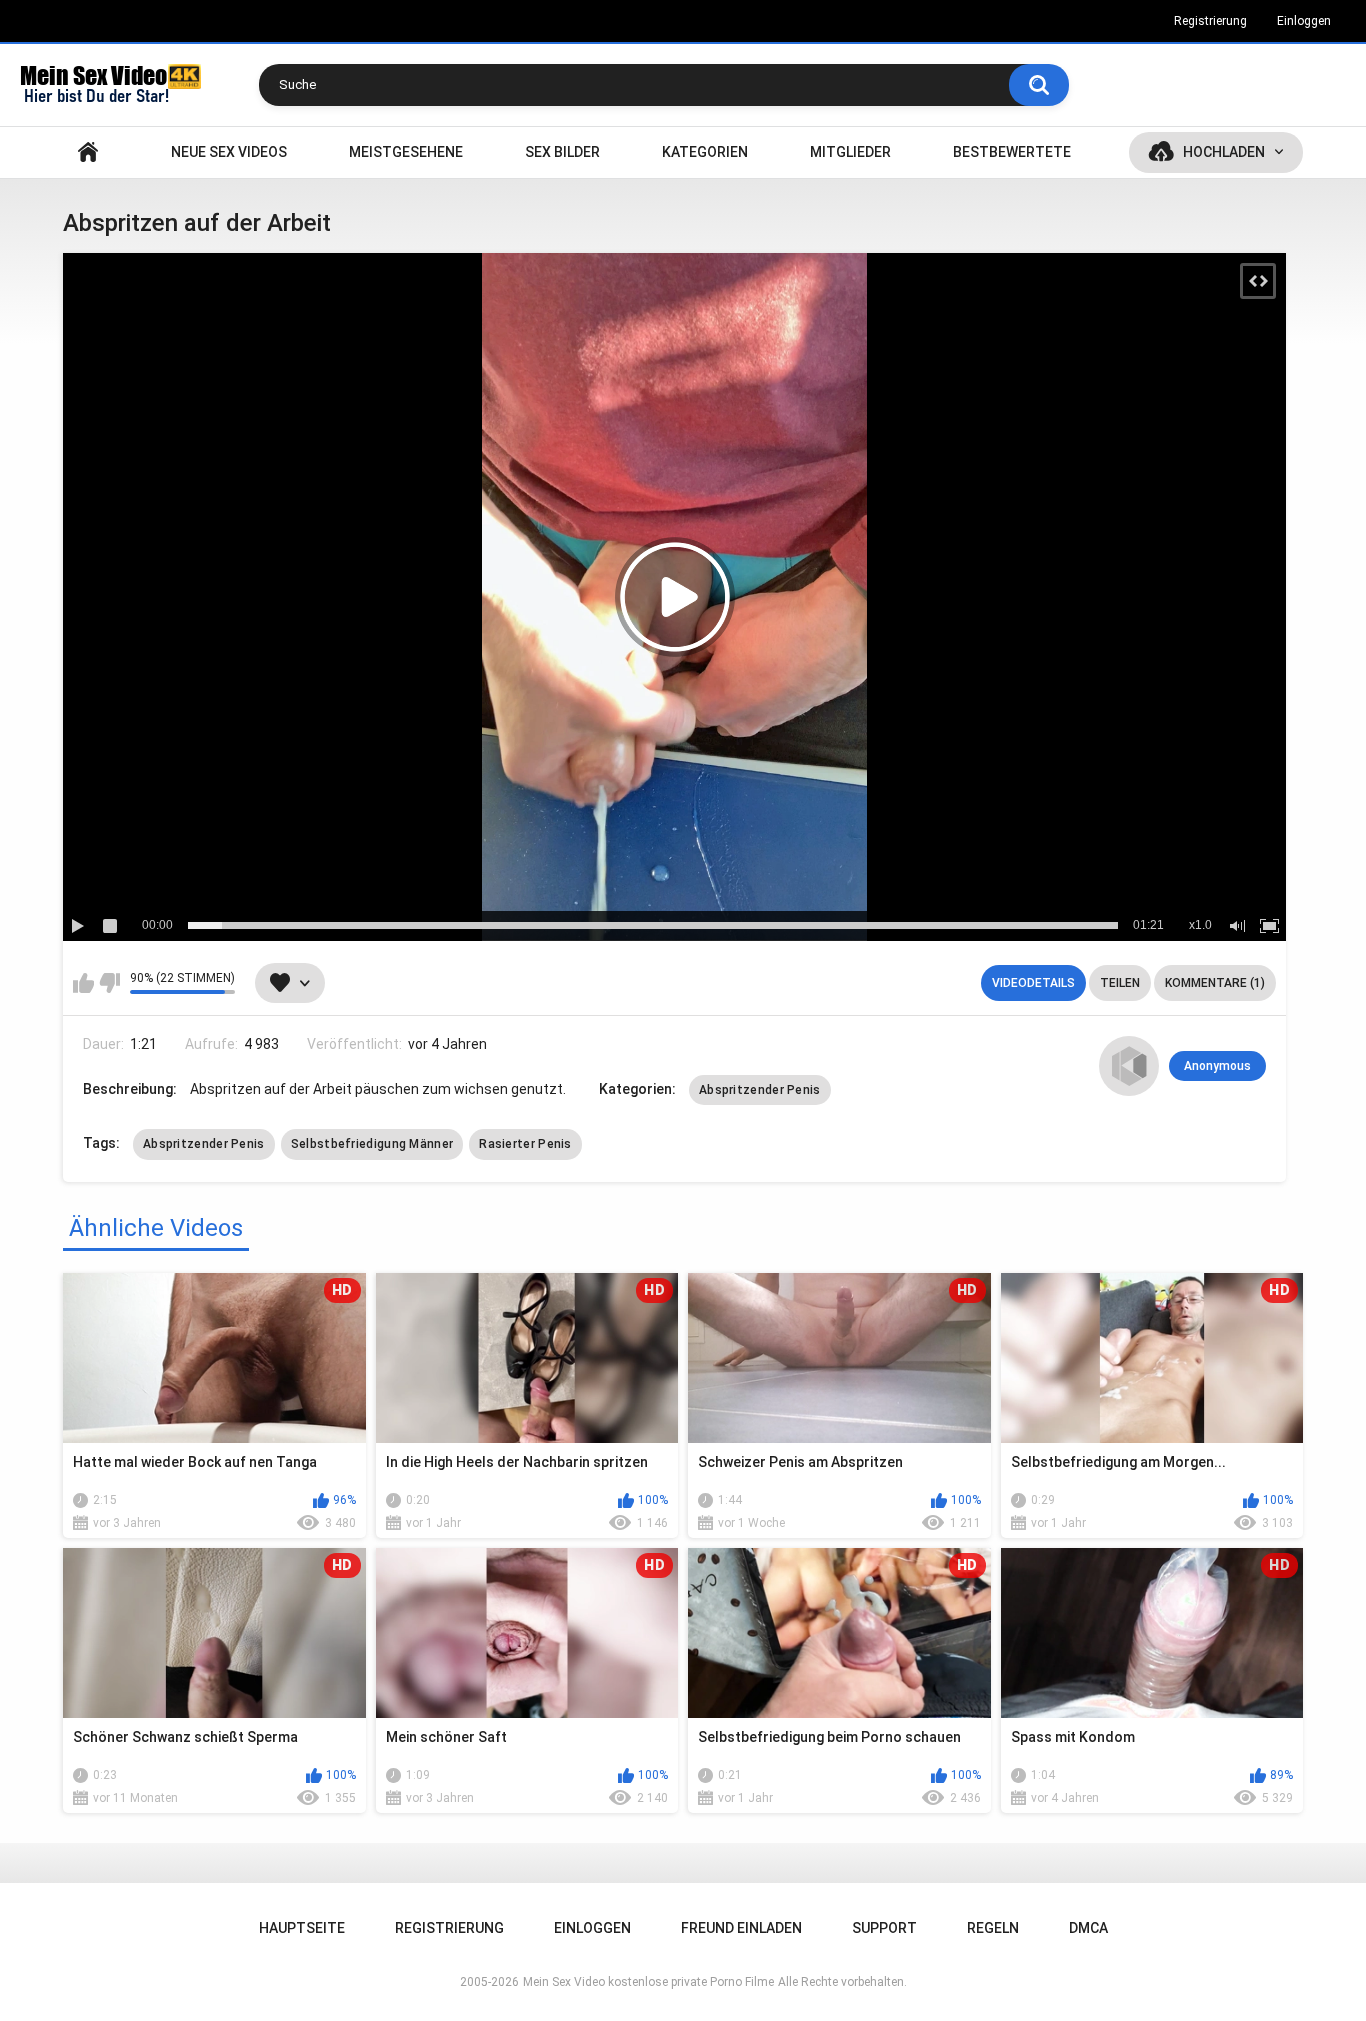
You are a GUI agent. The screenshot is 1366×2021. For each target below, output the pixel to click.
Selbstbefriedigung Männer (372, 1144)
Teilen (1120, 983)
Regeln (993, 1928)
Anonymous (1217, 1066)
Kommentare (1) (1215, 983)
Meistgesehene (406, 152)
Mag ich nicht (109, 983)
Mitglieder (850, 152)
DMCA (1088, 1928)
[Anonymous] (1129, 1066)
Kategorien (705, 152)
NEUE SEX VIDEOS (229, 152)
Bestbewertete (1012, 152)
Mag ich (83, 983)
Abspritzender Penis (760, 1090)
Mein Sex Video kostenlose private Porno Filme (648, 1982)
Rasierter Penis (525, 1144)
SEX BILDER (562, 152)
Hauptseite (88, 152)
